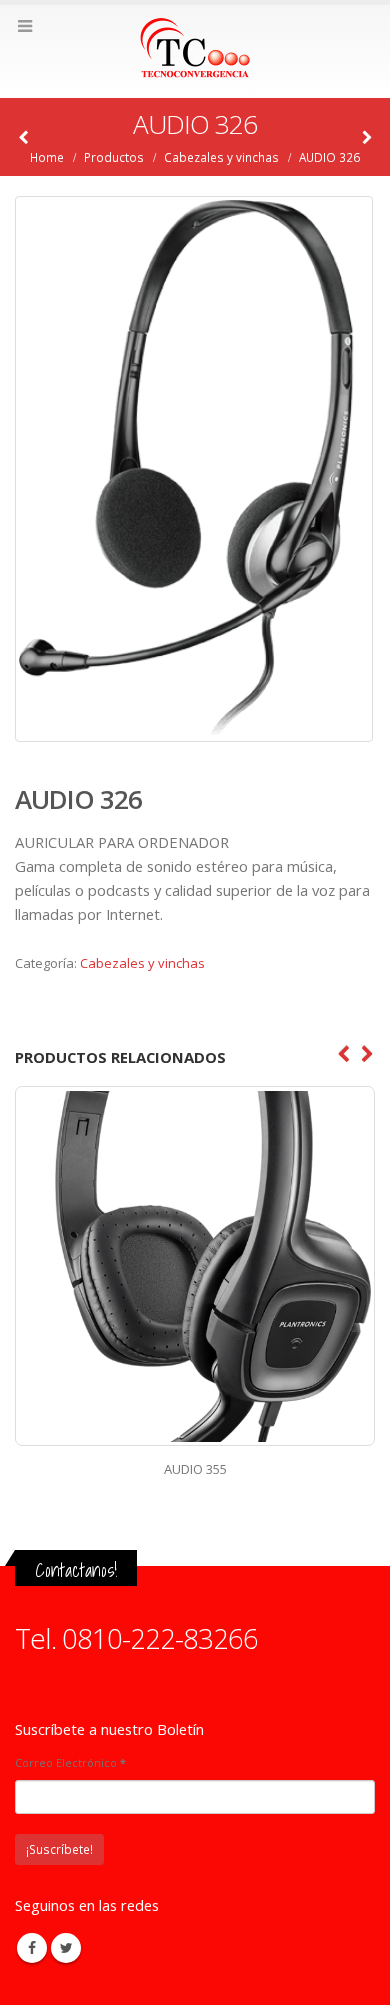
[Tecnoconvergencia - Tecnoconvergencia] (195, 50)
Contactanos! (76, 1570)
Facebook (32, 1948)
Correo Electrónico (70, 1762)
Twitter (66, 1948)
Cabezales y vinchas (142, 963)
